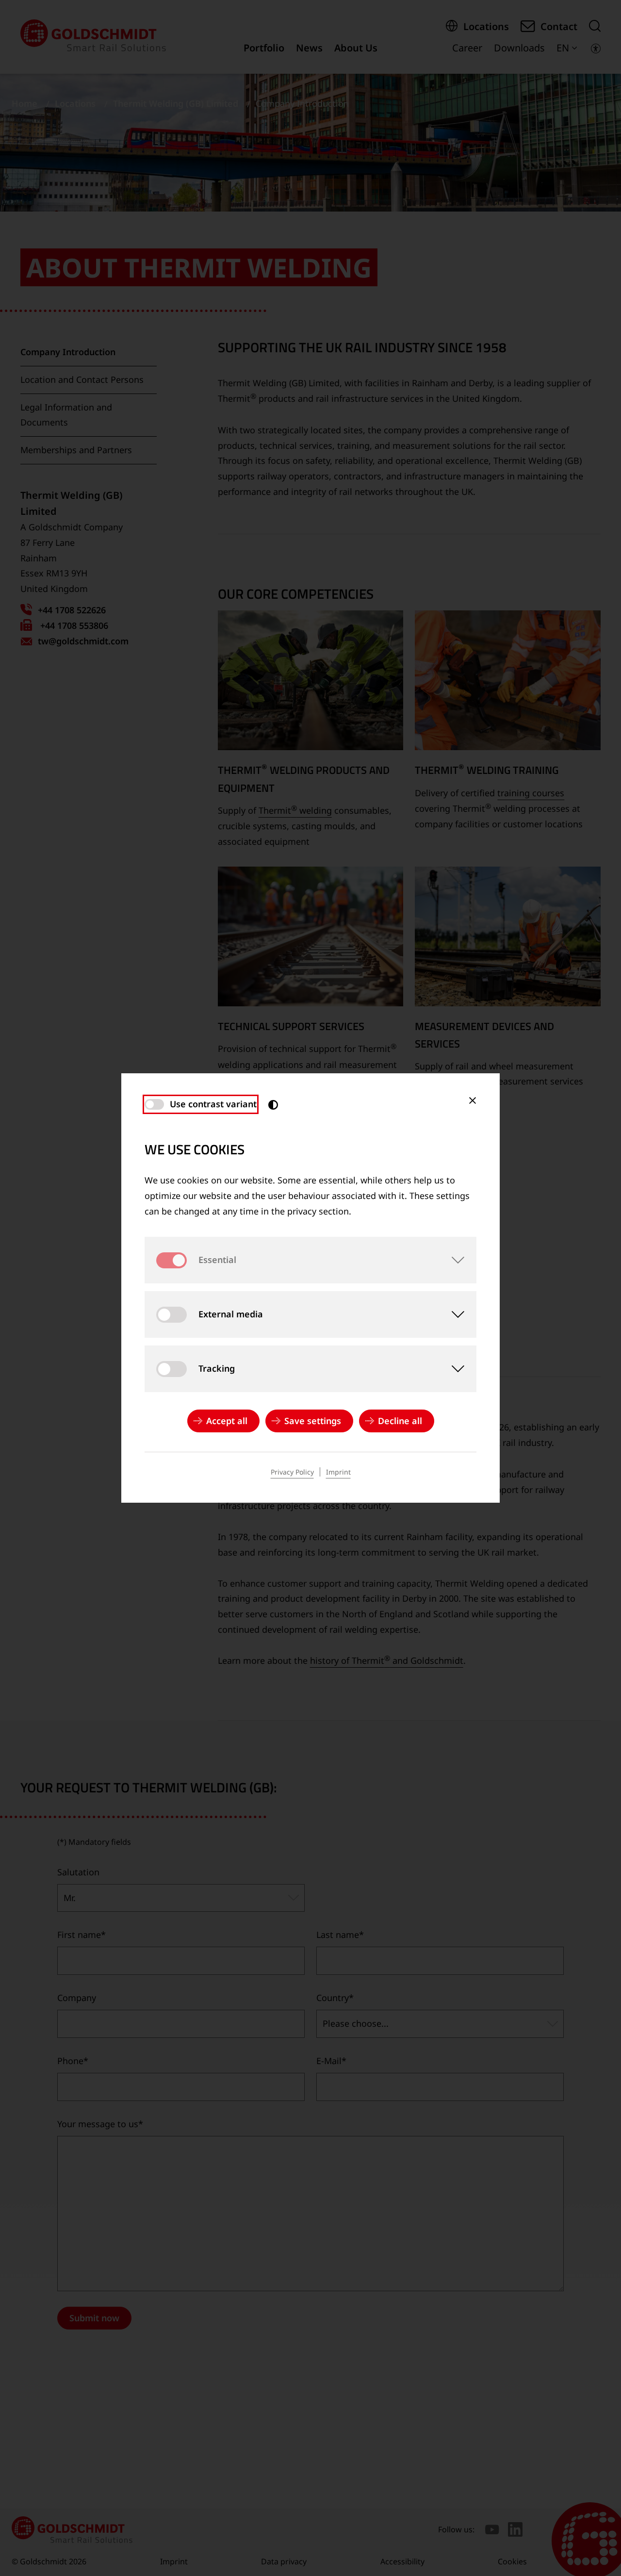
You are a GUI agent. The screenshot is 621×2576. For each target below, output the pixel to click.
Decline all (400, 1421)
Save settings (313, 1421)
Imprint (338, 1472)
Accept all (227, 1421)
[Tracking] (453, 1369)
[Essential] (453, 1260)
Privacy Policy (292, 1472)
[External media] (453, 1314)
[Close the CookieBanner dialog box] (473, 1100)
